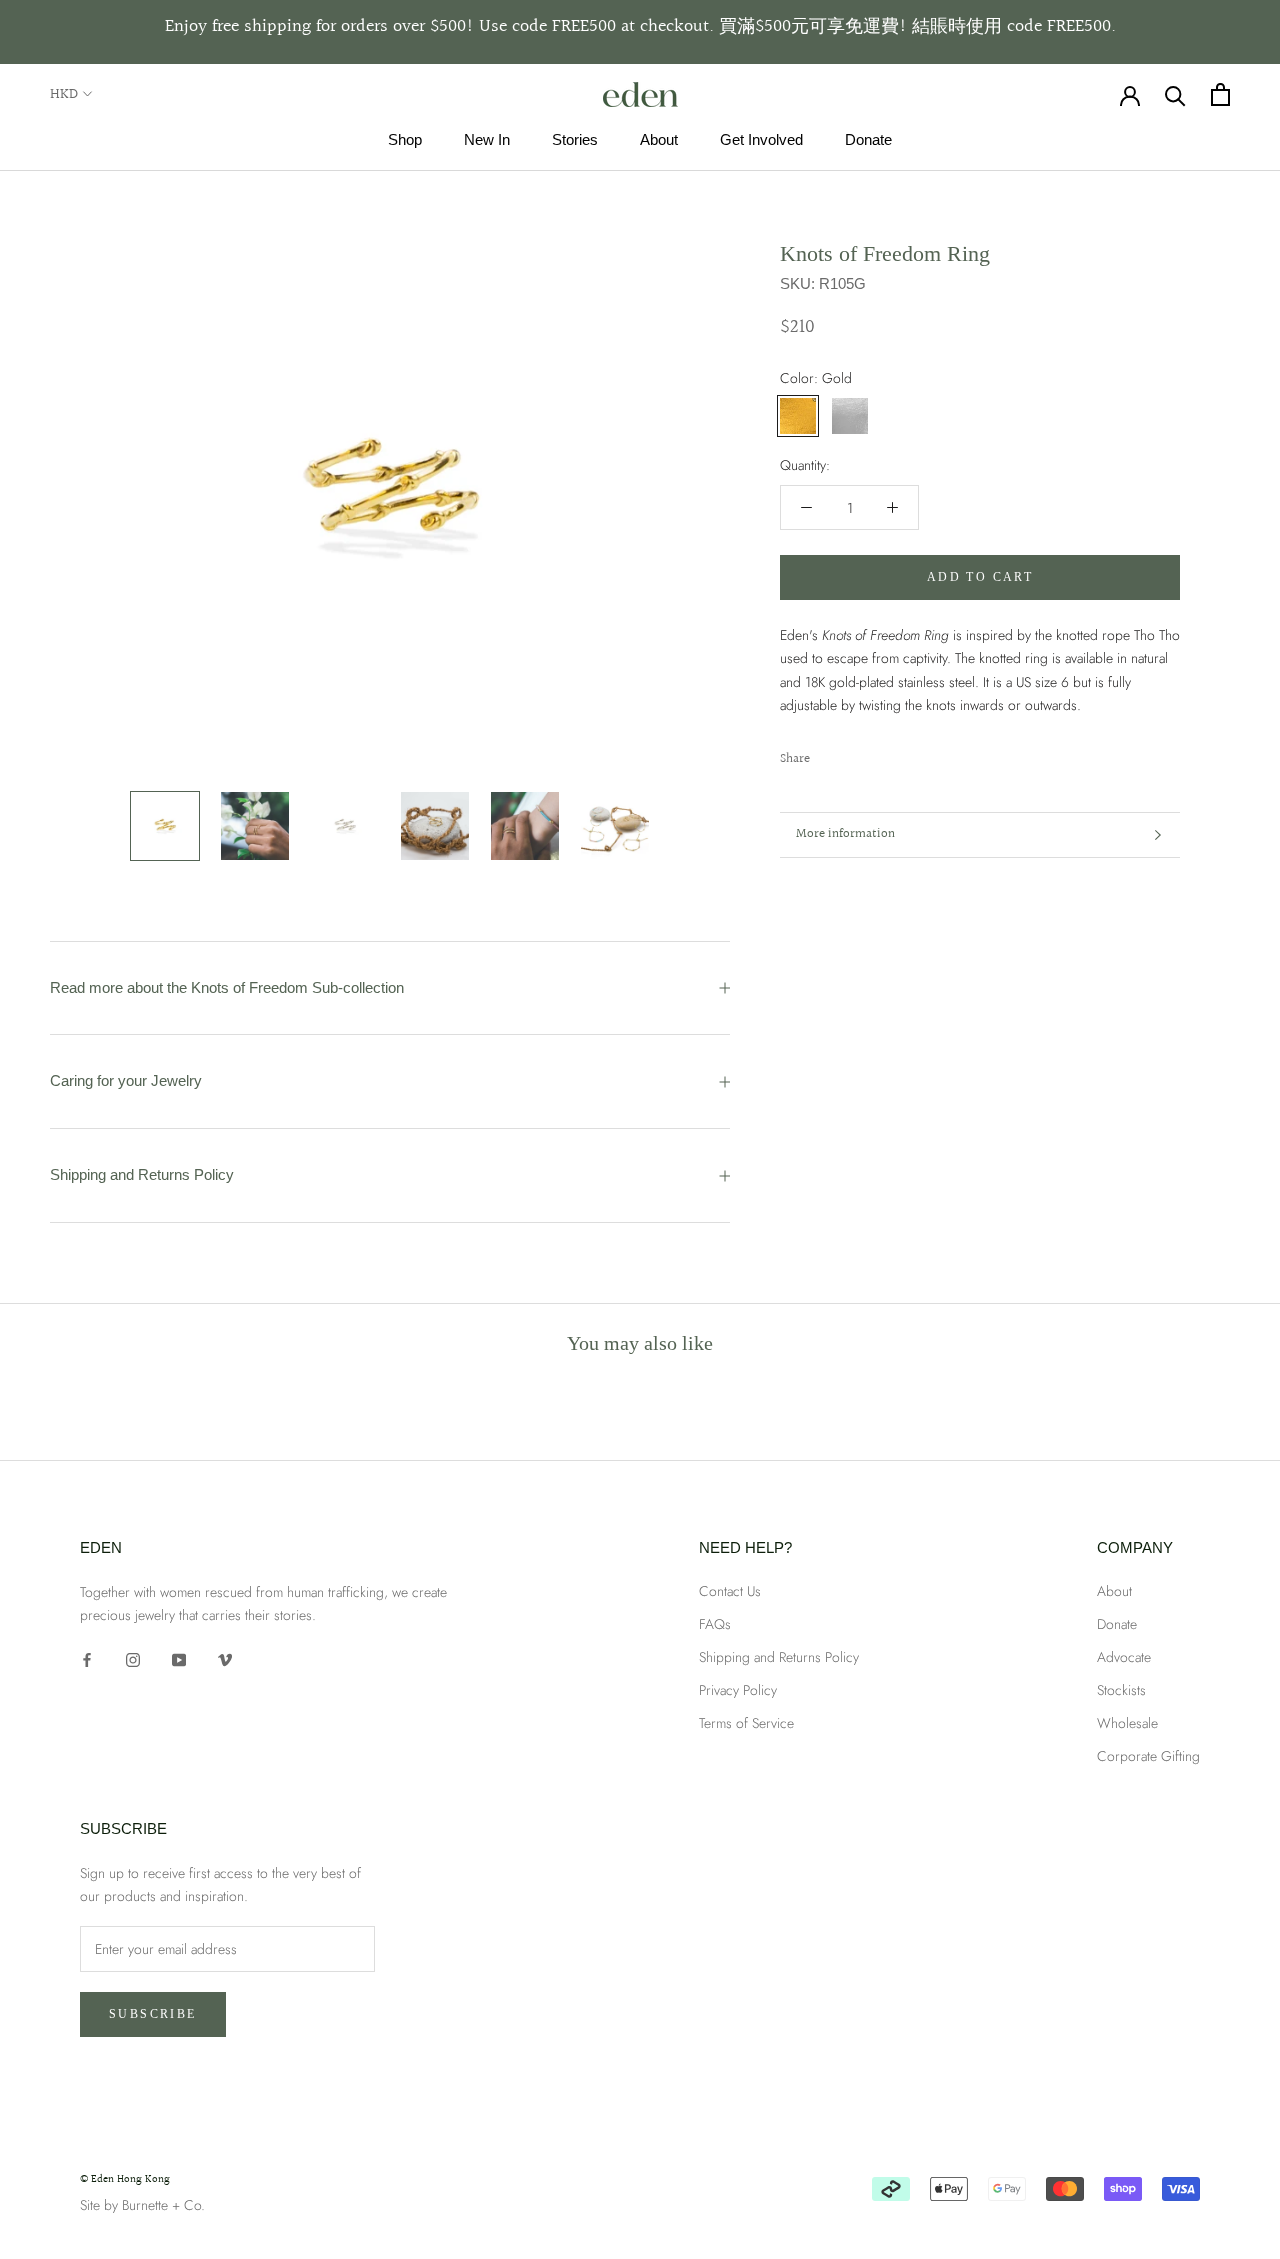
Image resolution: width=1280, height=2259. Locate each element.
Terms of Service (746, 1723)
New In (487, 139)
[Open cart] (1220, 94)
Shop (405, 139)
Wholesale (1127, 1723)
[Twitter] (855, 754)
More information (845, 834)
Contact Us (730, 1591)
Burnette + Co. (163, 2205)
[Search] (1175, 94)
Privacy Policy (738, 1690)
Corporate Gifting (1148, 1756)
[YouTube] (179, 1658)
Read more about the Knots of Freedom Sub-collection (227, 987)
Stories (575, 139)
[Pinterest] (881, 754)
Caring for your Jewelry (126, 1080)
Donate (868, 139)
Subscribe (153, 2014)
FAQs (715, 1624)
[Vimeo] (225, 1658)
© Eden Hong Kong (125, 2179)
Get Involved (761, 139)
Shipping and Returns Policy (142, 1174)
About (659, 139)
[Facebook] (829, 754)
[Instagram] (133, 1658)
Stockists (1121, 1690)
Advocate (1124, 1657)
